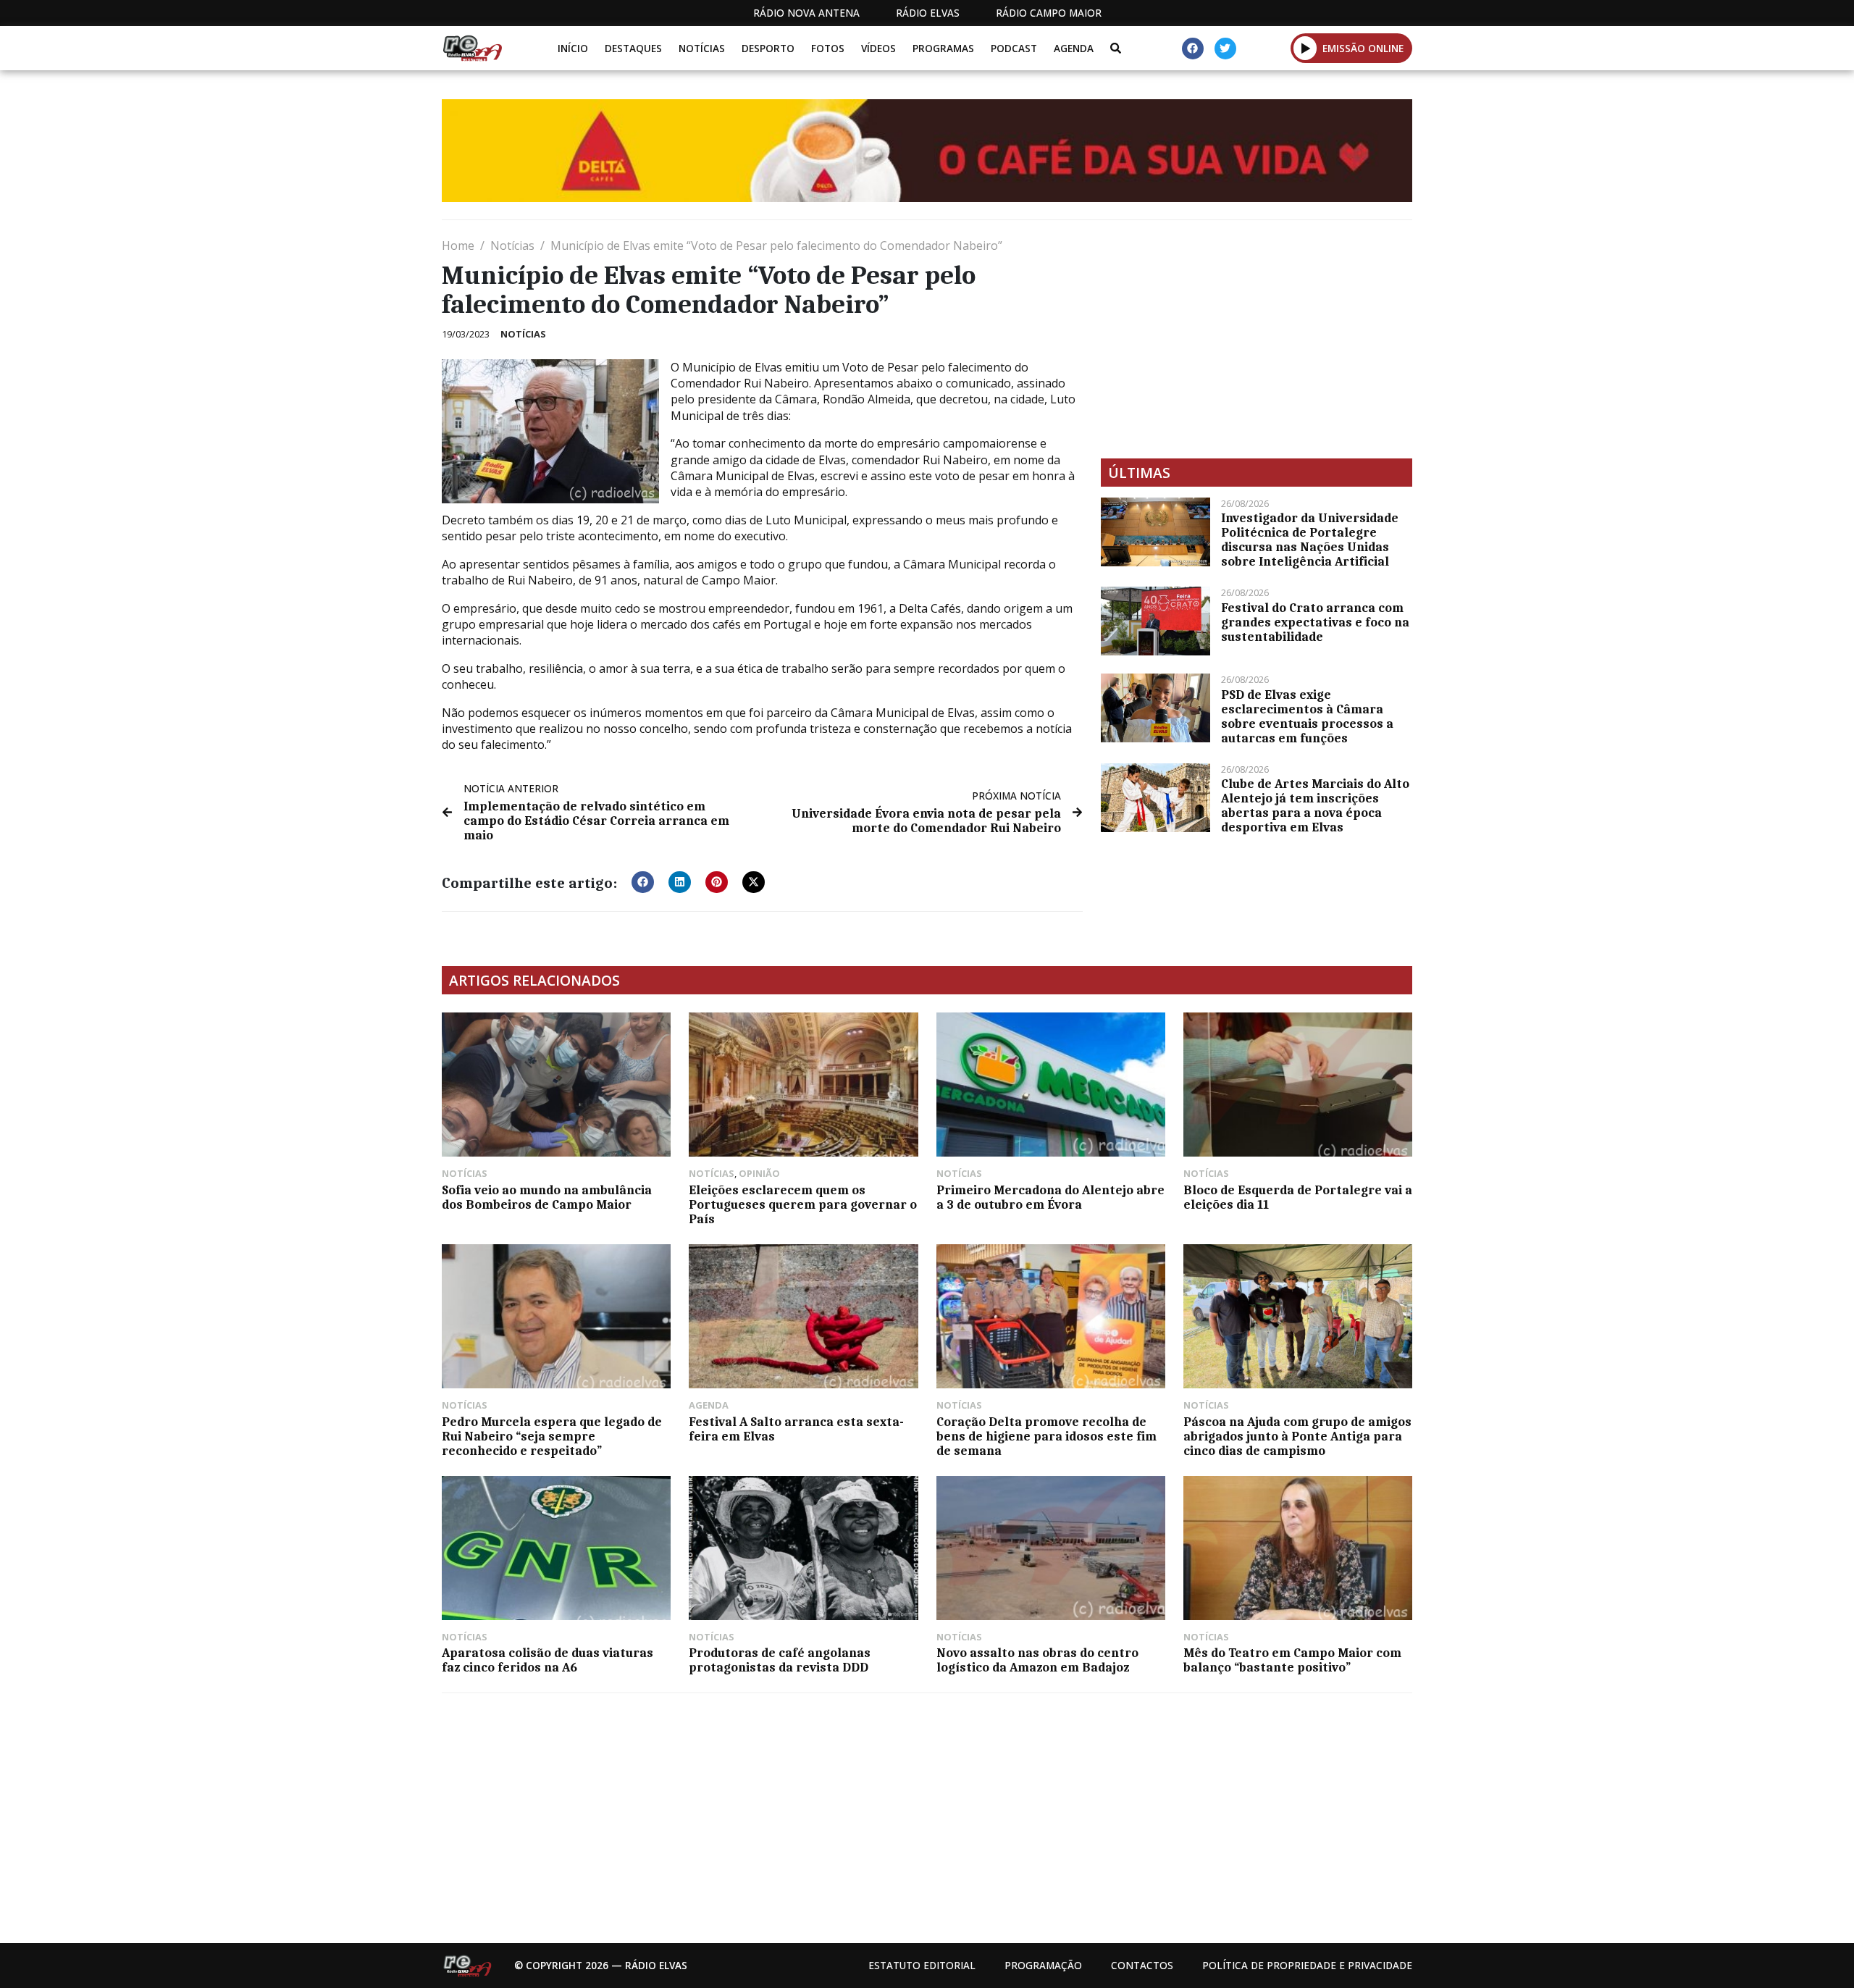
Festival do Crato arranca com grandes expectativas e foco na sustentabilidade (1315, 622)
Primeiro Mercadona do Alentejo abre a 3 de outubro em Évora (1050, 1197)
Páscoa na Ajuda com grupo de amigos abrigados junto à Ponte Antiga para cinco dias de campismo (1297, 1436)
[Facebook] (1193, 49)
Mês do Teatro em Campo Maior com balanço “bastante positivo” (1292, 1660)
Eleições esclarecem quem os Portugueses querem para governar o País (803, 1204)
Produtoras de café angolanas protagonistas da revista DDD (780, 1660)
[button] (1305, 48)
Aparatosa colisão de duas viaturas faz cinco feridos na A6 (548, 1660)
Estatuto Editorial (922, 1965)
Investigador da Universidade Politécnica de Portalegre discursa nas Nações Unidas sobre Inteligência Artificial (1310, 540)
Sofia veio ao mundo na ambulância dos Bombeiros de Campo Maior (547, 1197)
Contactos (1142, 1965)
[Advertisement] (1257, 339)
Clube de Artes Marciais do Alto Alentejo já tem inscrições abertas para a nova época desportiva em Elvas (1315, 805)
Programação (1043, 1965)
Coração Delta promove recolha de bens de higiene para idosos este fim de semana (1046, 1436)
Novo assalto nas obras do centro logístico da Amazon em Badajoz (1037, 1660)
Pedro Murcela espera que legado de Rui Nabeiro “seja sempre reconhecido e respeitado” (552, 1436)
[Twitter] (1225, 49)
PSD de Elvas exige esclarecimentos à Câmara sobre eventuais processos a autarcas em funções (1307, 716)
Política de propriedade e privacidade (1307, 1965)
